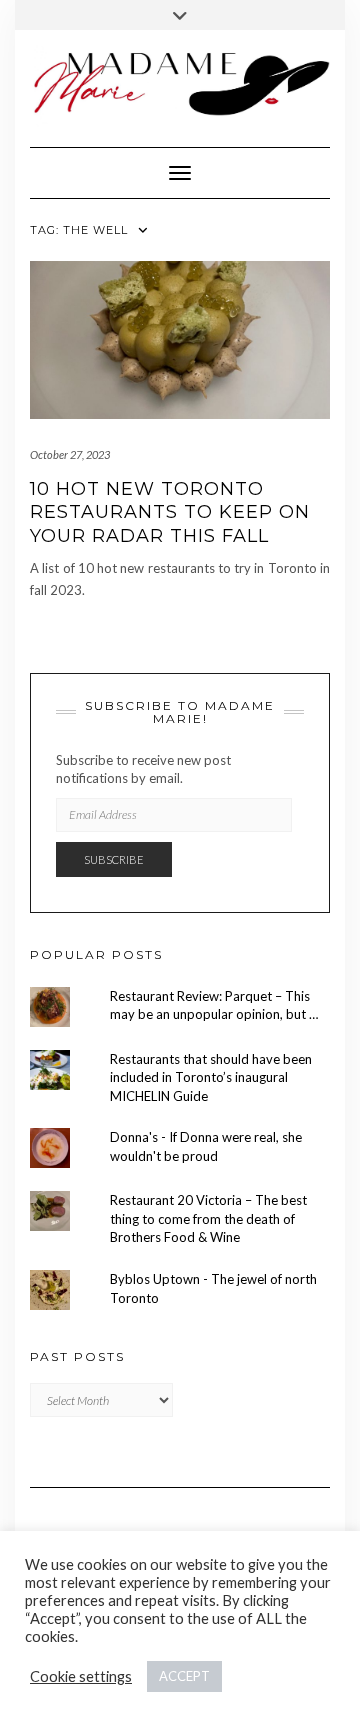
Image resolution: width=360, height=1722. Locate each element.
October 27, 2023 (70, 454)
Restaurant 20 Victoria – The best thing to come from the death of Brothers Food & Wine (208, 1218)
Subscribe (114, 859)
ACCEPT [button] (184, 1676)
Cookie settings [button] (81, 1676)
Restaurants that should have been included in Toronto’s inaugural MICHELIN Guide (211, 1077)
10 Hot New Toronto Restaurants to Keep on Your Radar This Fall (170, 512)
